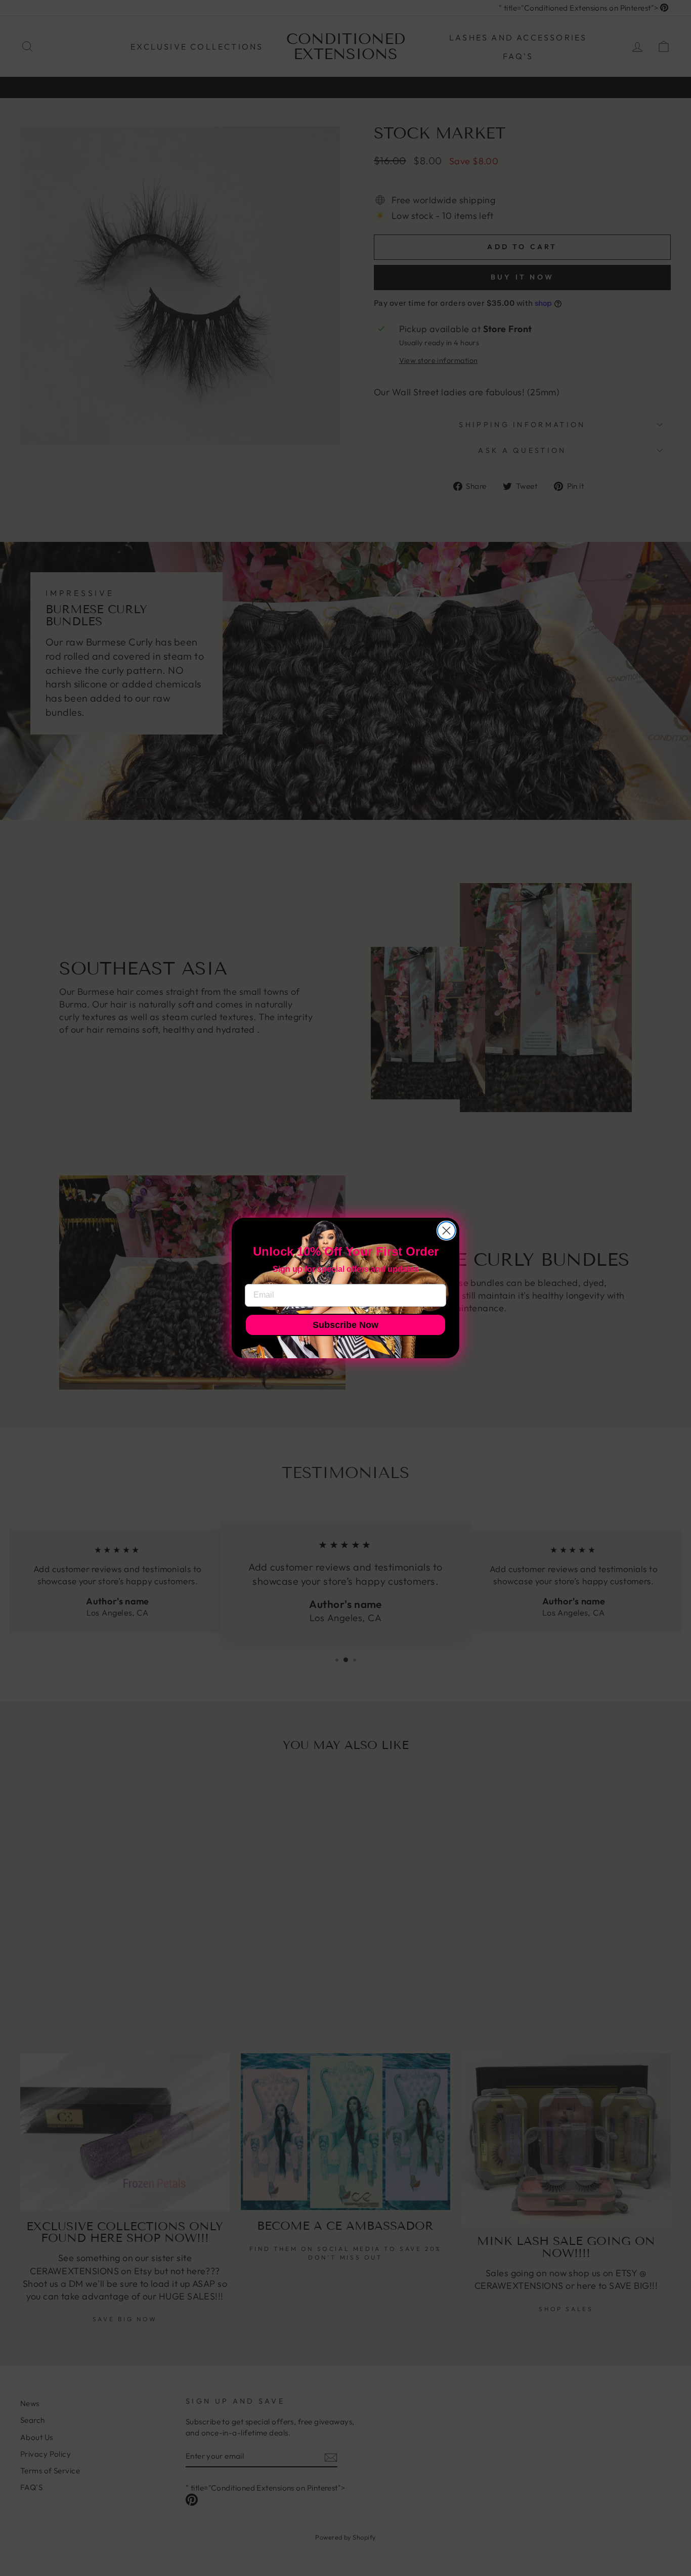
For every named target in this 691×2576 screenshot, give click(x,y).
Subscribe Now (345, 1325)
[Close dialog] (446, 1231)
